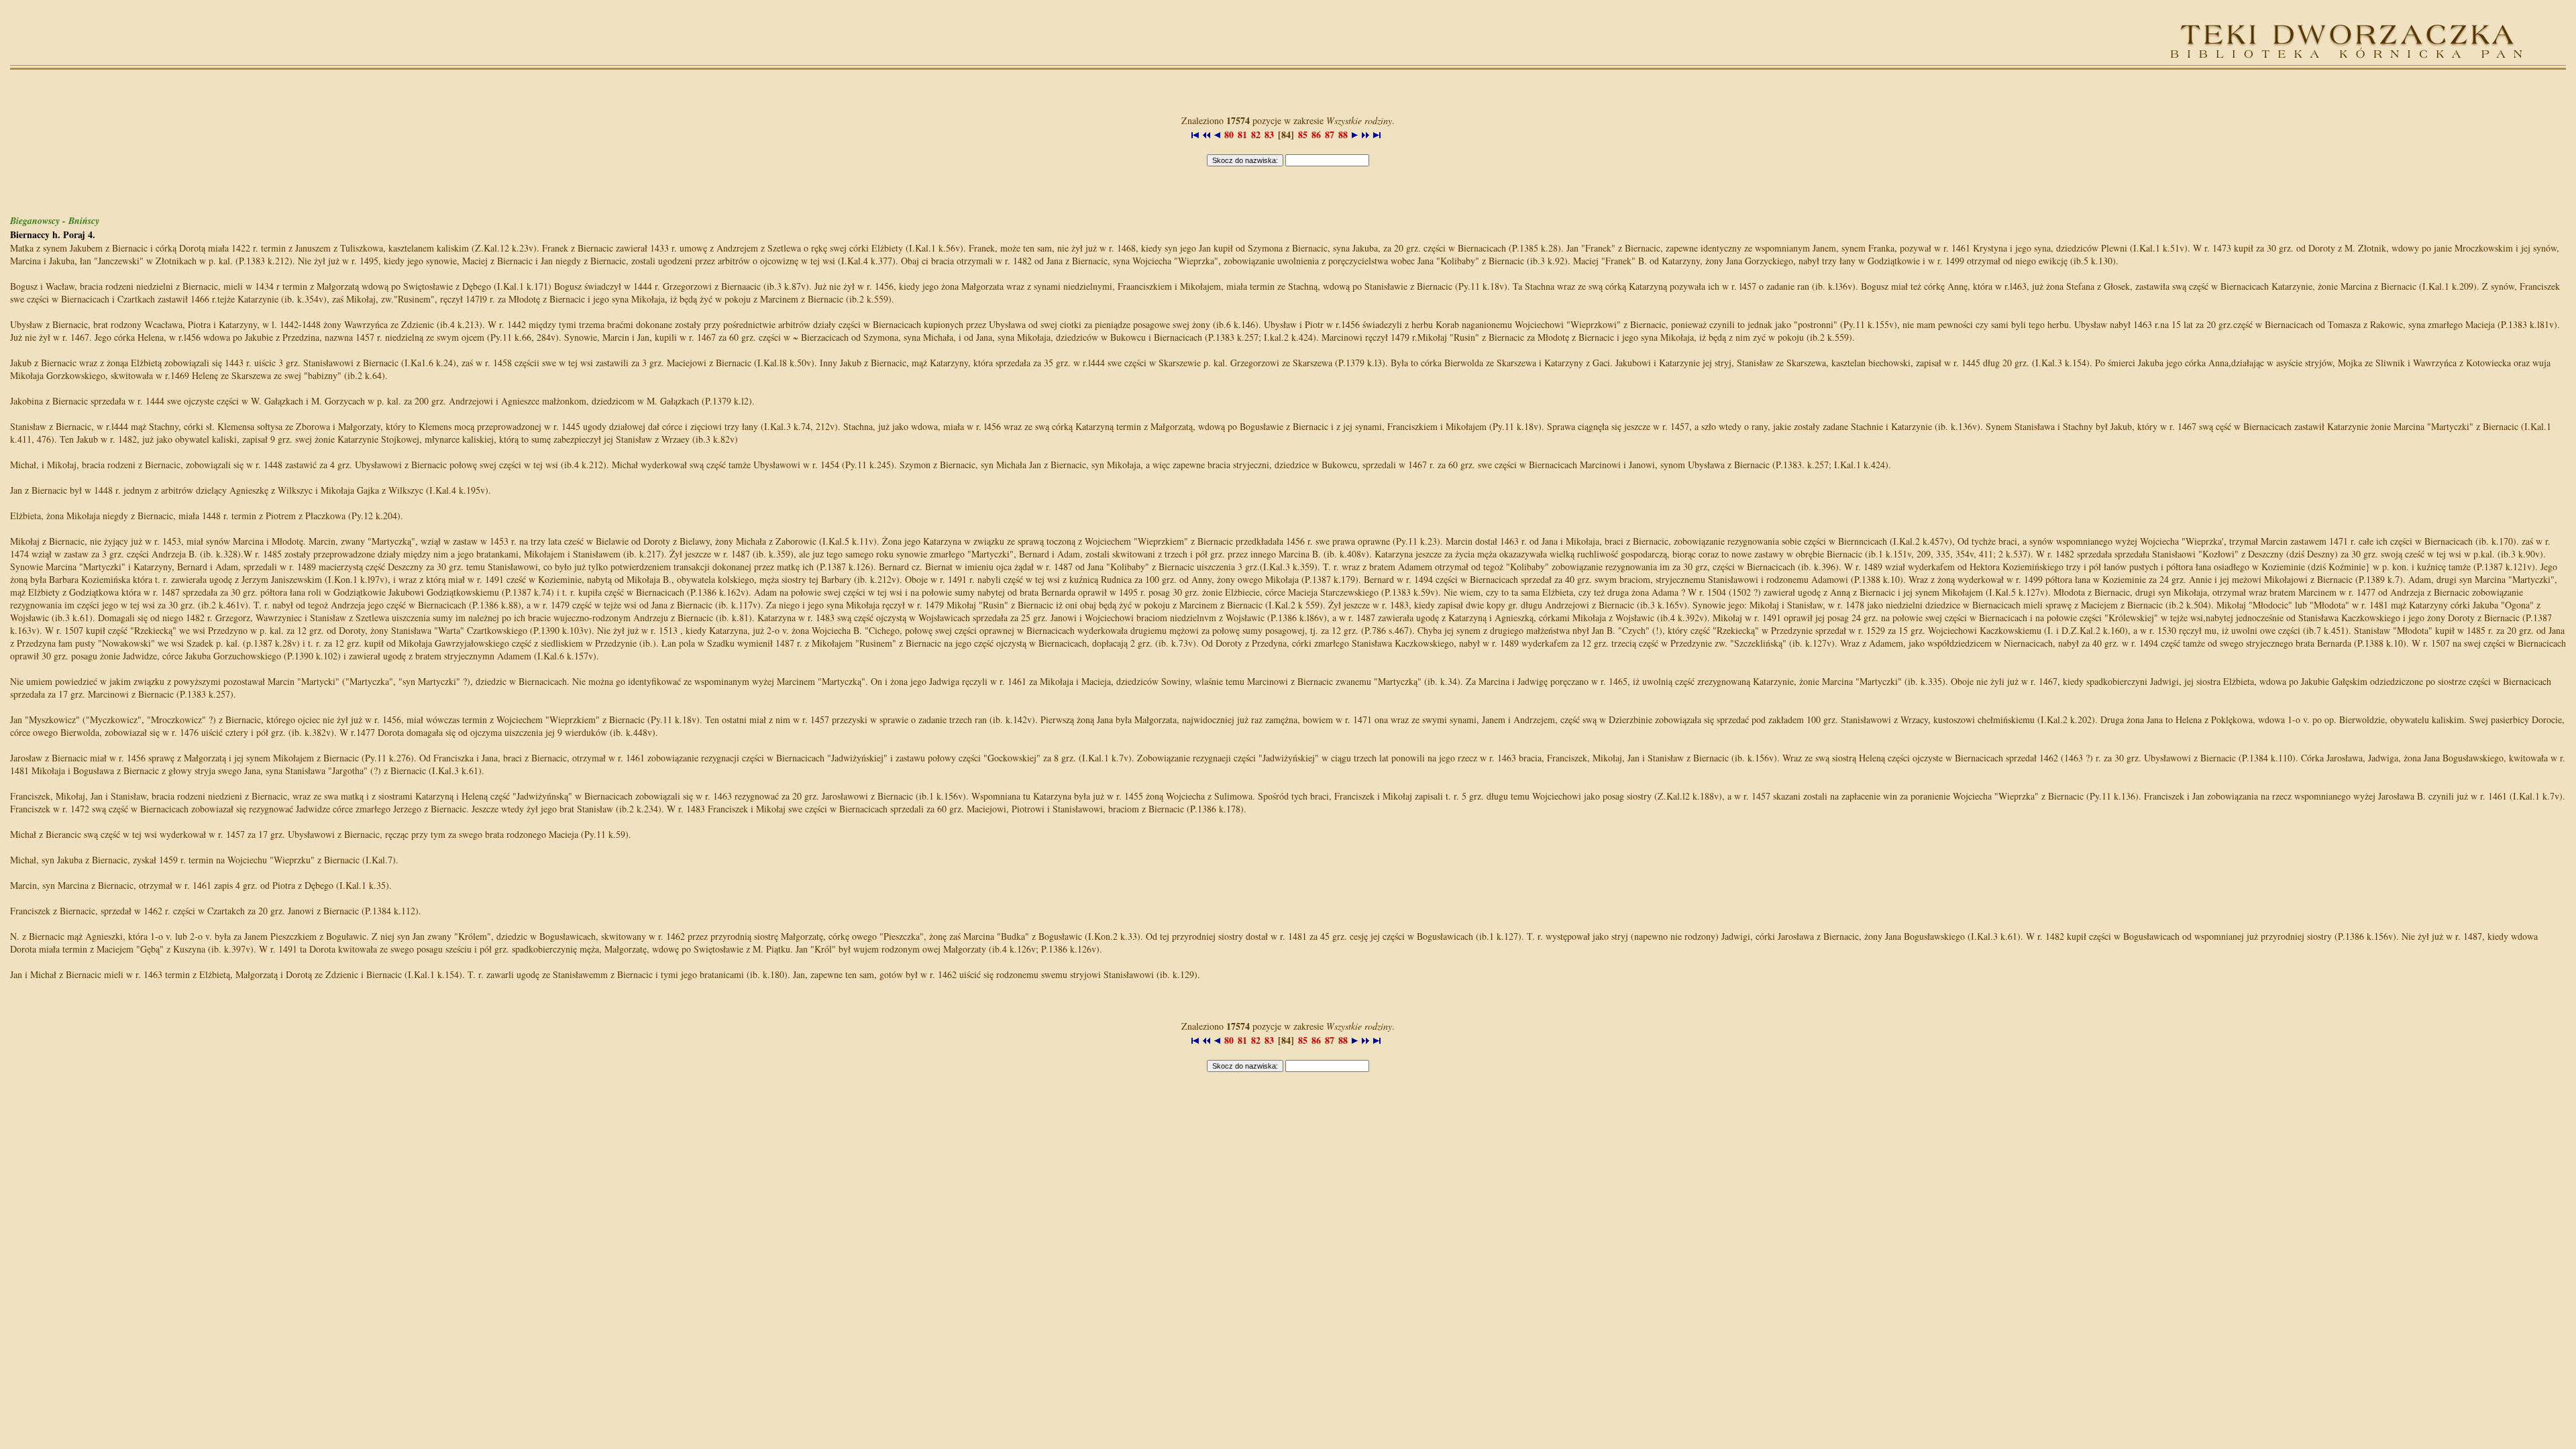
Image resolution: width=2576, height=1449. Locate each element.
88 (1343, 135)
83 (1269, 135)
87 (1330, 135)
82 (1256, 135)
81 (1242, 135)
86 (1316, 135)
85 (1303, 135)
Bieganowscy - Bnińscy (55, 221)
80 (1229, 135)
